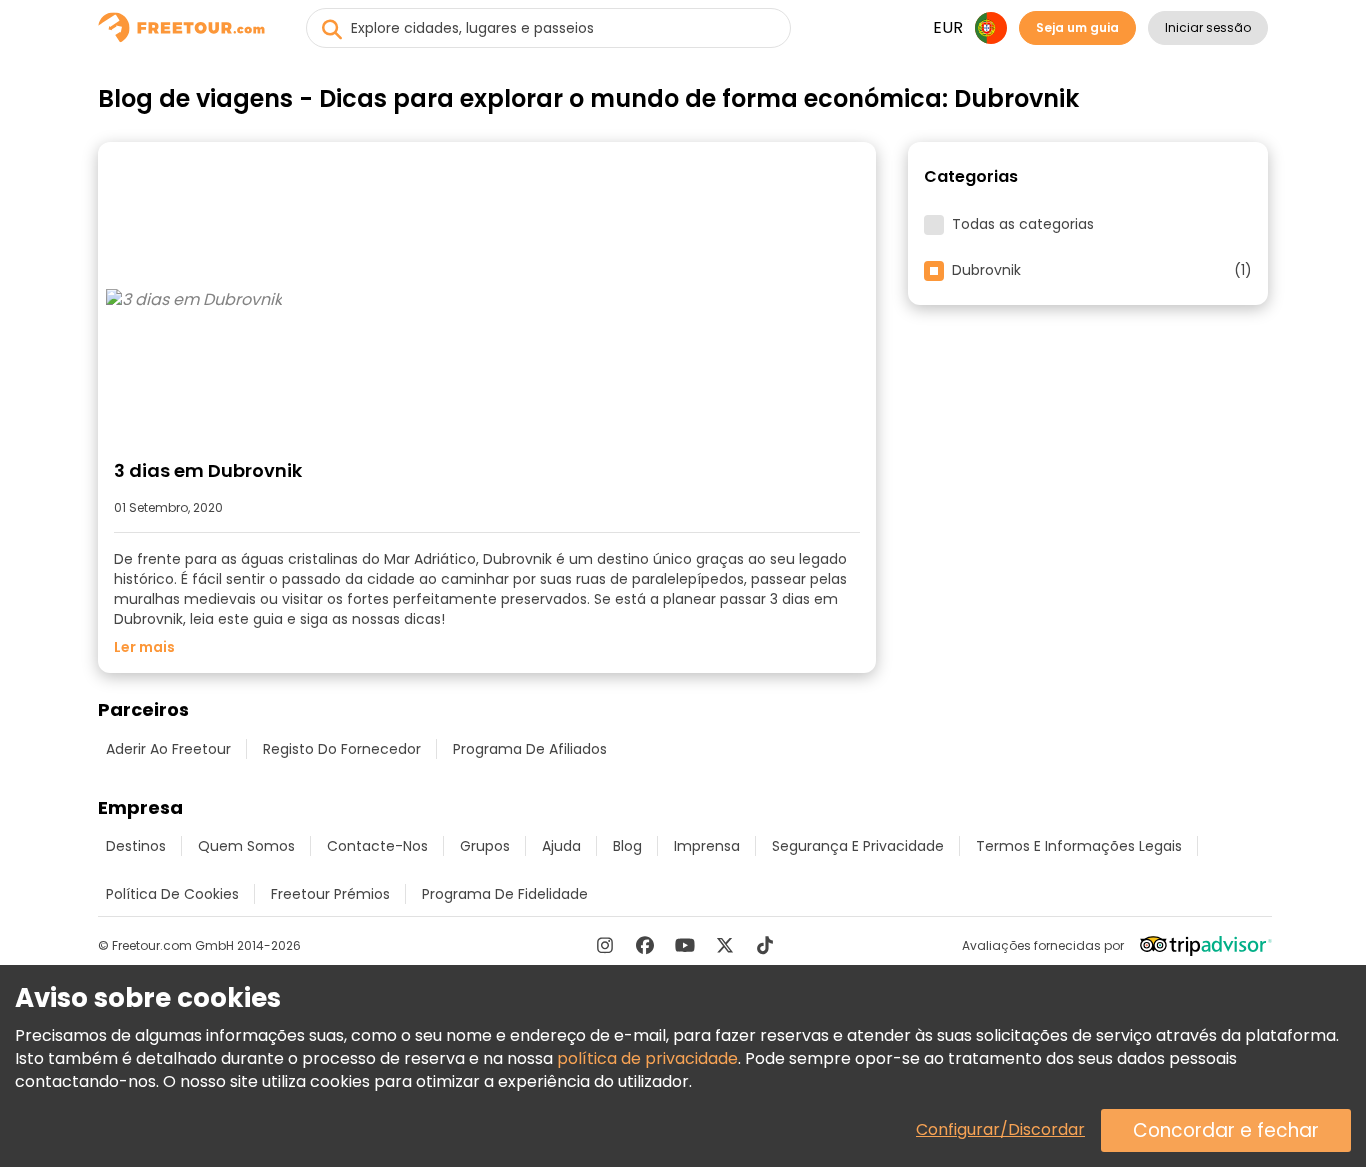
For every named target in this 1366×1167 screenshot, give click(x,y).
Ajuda (561, 846)
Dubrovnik (1102, 271)
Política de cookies (172, 894)
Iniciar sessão (1208, 27)
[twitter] (725, 945)
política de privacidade (647, 1058)
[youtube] (685, 945)
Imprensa (707, 846)
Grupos (485, 846)
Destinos (136, 846)
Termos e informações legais (1079, 846)
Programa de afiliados (530, 749)
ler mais (144, 647)
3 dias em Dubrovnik (208, 470)
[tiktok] (765, 945)
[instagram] (605, 945)
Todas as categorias (1023, 225)
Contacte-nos (377, 846)
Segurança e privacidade (858, 846)
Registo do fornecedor (342, 749)
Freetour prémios (330, 894)
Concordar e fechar (1226, 1130)
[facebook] (645, 945)
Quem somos (246, 846)
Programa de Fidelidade (505, 894)
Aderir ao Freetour (168, 749)
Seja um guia (1077, 27)
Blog (627, 846)
